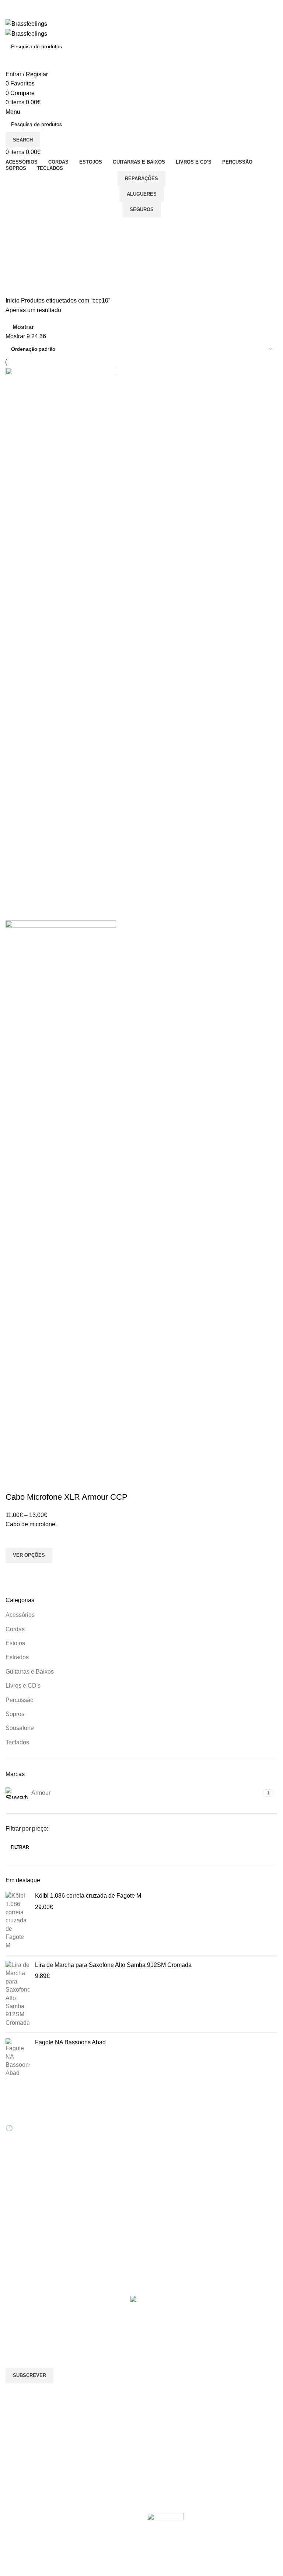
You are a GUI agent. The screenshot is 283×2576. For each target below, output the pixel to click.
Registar (86, 2124)
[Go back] (15, 227)
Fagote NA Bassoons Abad (70, 2042)
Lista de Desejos (96, 2149)
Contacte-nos (163, 2124)
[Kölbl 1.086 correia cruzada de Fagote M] (18, 1921)
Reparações (141, 179)
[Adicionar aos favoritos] (15, 1538)
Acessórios (20, 1615)
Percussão (20, 1700)
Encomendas (92, 2136)
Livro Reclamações (99, 2161)
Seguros (142, 209)
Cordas (15, 1629)
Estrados (17, 1657)
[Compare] (15, 1482)
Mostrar (23, 327)
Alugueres (142, 194)
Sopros (15, 1714)
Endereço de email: (31, 2338)
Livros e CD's (23, 1686)
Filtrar (20, 1847)
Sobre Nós (159, 2111)
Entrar (83, 2111)
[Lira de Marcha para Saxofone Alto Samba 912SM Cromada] (18, 1994)
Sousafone (20, 1728)
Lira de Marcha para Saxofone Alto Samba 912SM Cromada (113, 1965)
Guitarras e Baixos (30, 1672)
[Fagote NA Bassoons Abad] (18, 2058)
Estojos (15, 1643)
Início (13, 300)
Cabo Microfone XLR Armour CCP (67, 1497)
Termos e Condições (171, 2174)
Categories (21, 263)
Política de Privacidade (174, 2187)
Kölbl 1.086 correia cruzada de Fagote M (88, 1896)
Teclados (17, 1742)
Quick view (15, 1572)
